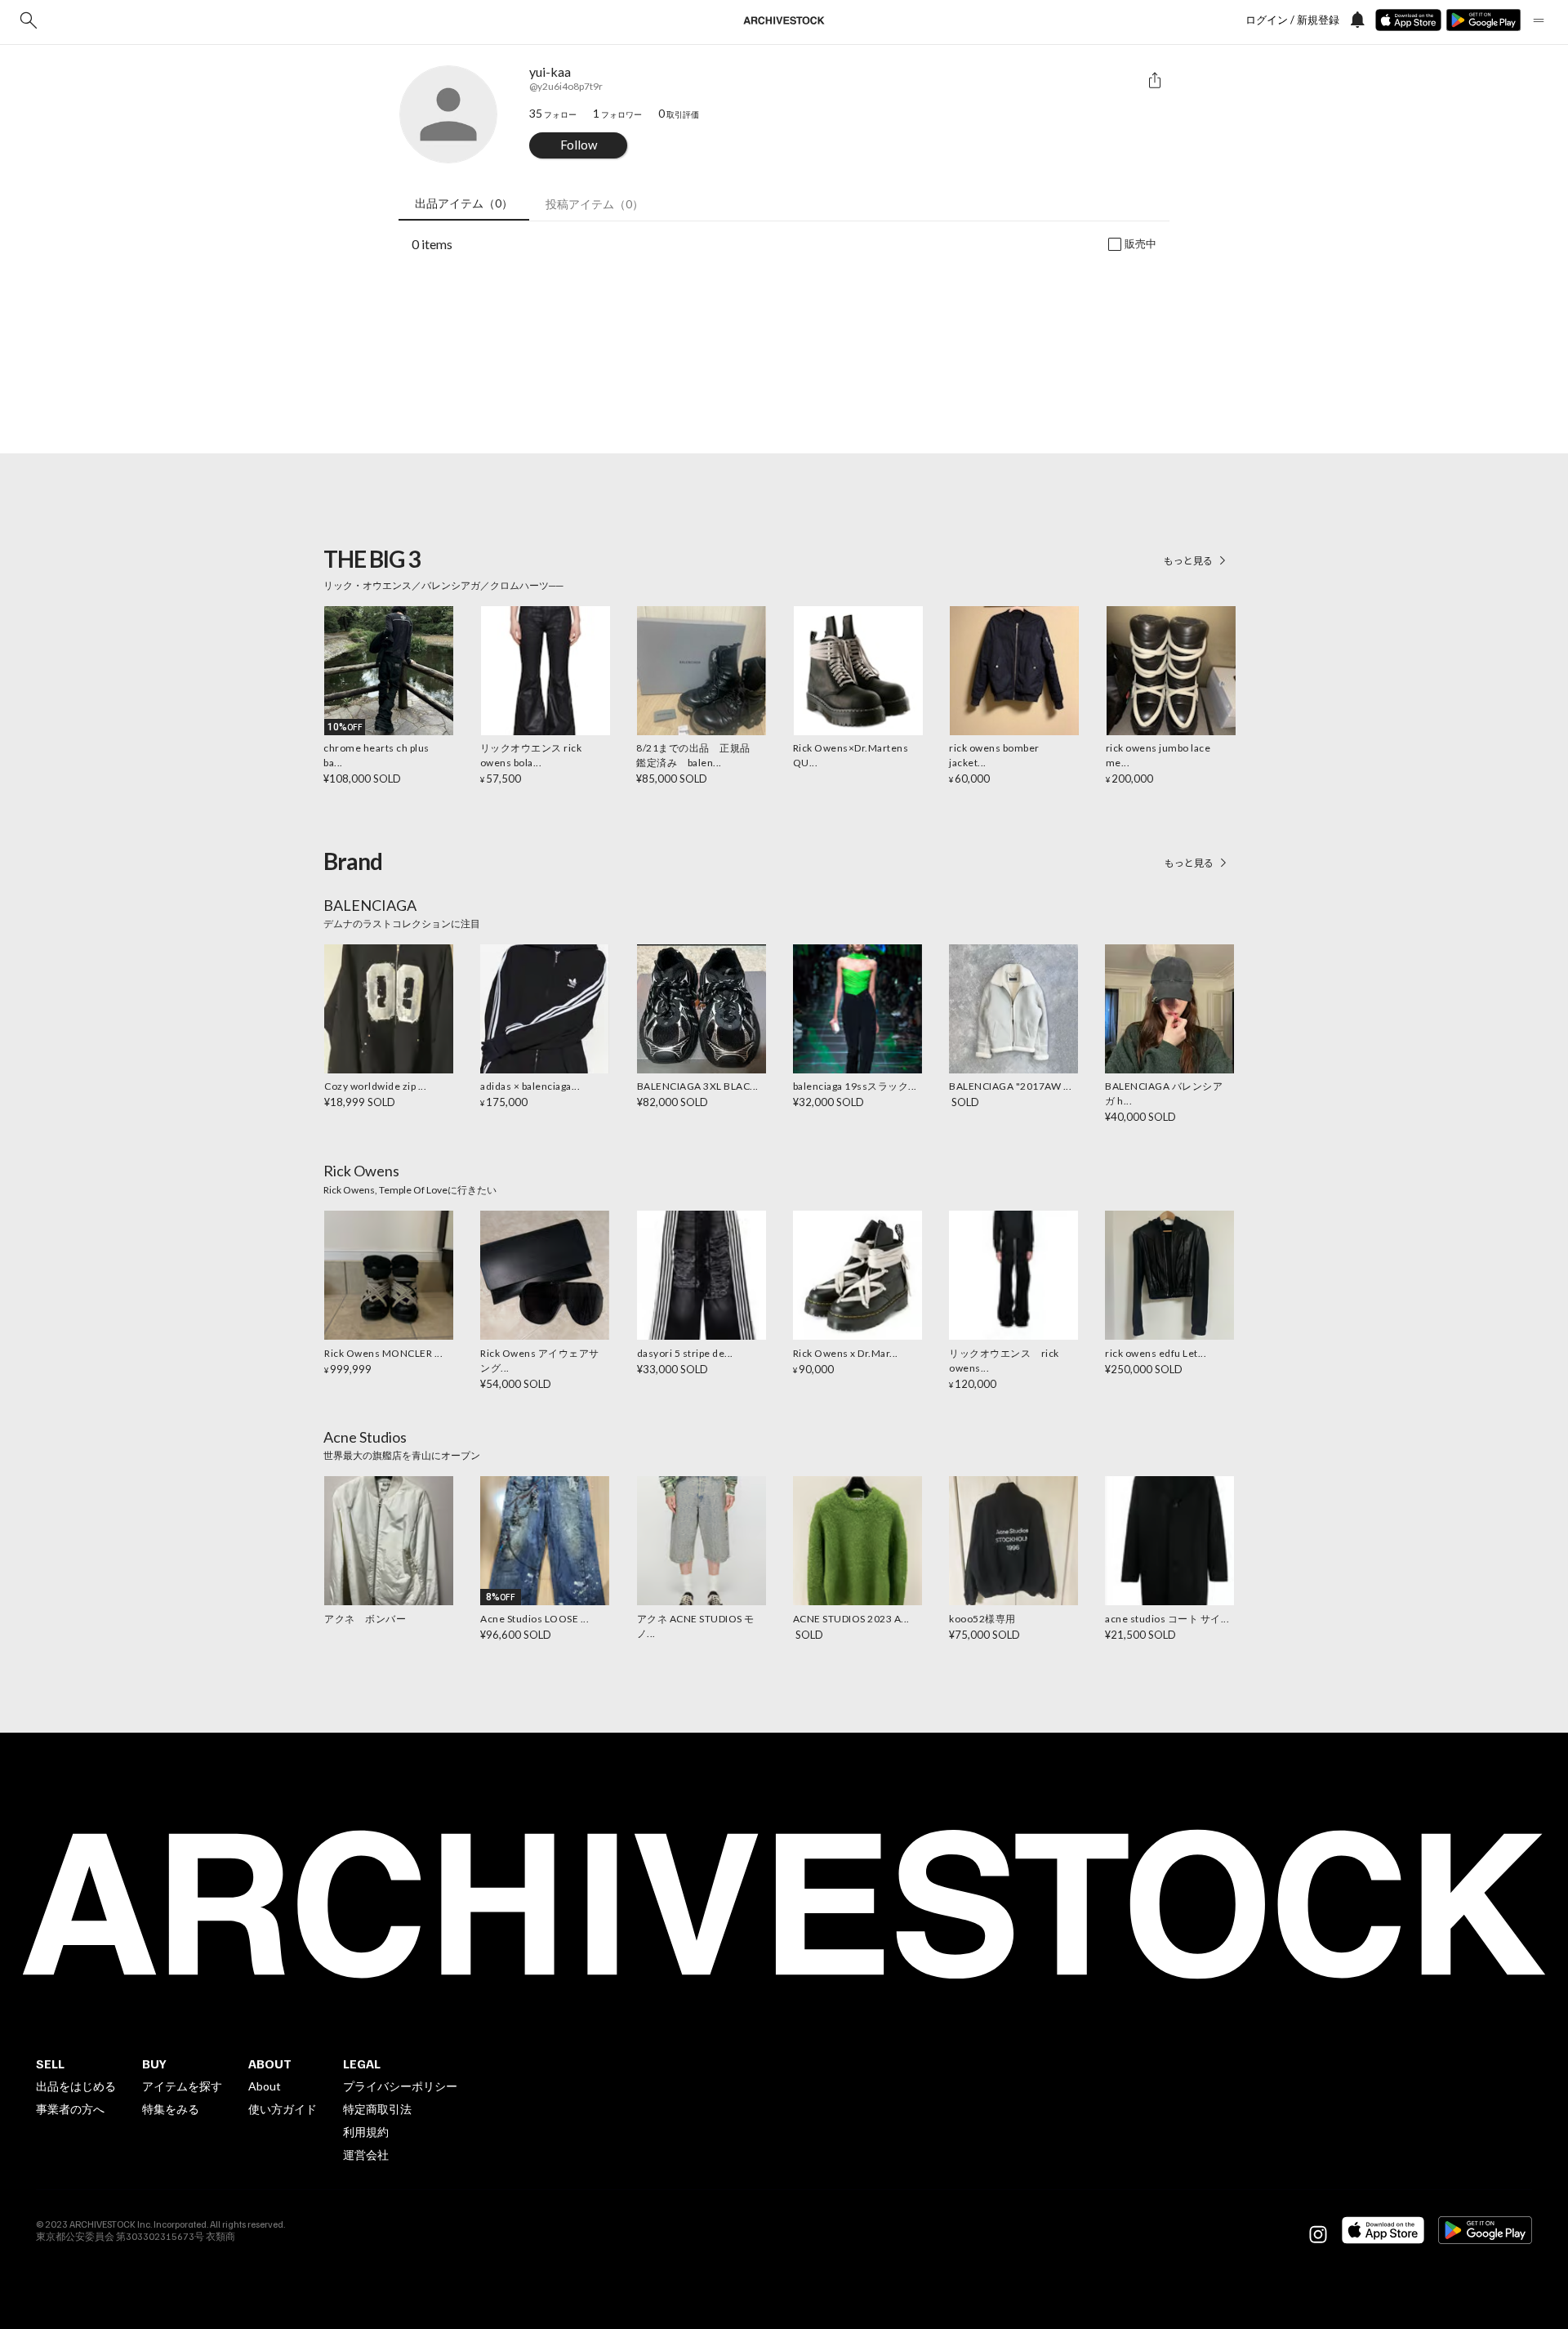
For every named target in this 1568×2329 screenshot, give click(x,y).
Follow (579, 145)
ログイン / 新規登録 (1292, 20)
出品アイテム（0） (464, 203)
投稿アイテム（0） (595, 204)
